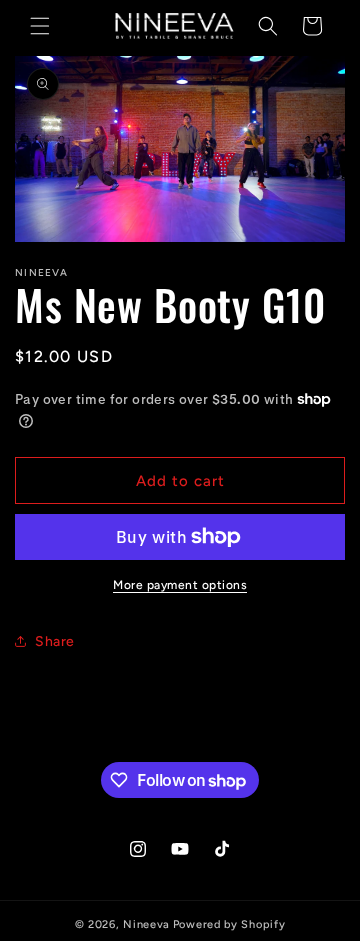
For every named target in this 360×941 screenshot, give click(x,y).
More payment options (180, 585)
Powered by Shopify (229, 924)
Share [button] (55, 641)
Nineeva (146, 924)
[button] (40, 26)
